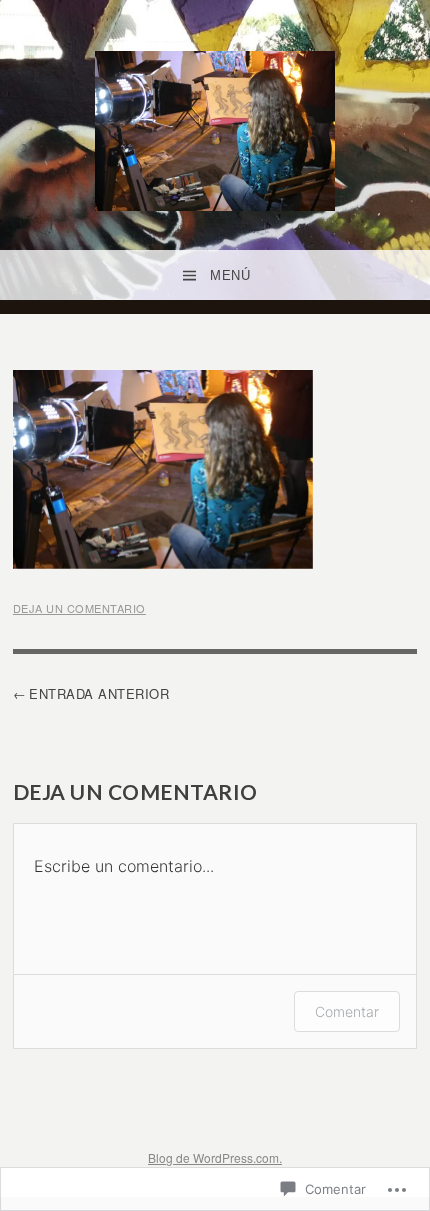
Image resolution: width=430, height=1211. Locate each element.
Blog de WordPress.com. (215, 1157)
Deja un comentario (79, 608)
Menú (230, 275)
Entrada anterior (99, 693)
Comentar (347, 1011)
